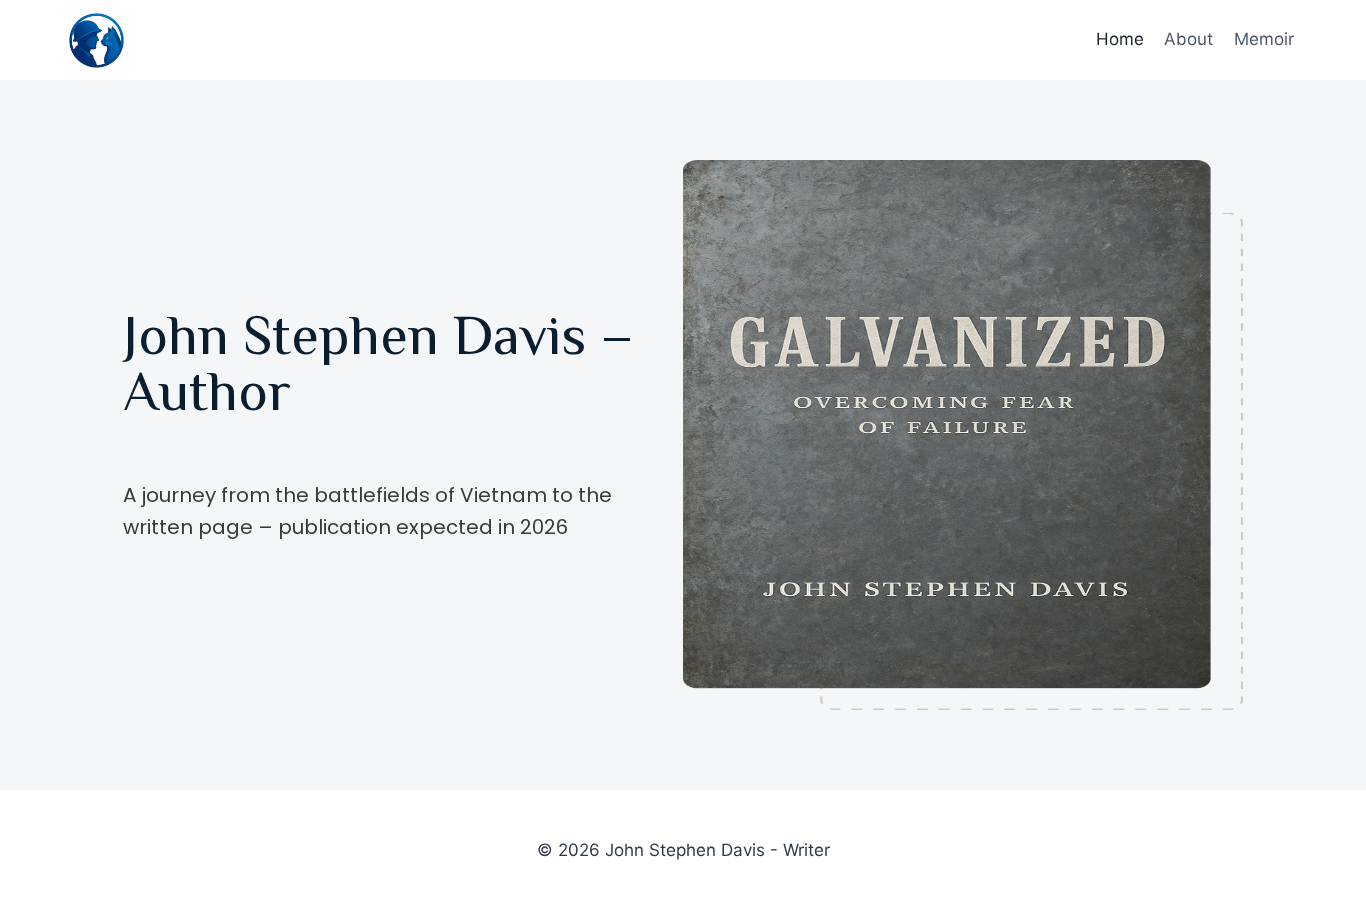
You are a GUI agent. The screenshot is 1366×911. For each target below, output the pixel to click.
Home (1120, 39)
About (1188, 39)
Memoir (1264, 39)
